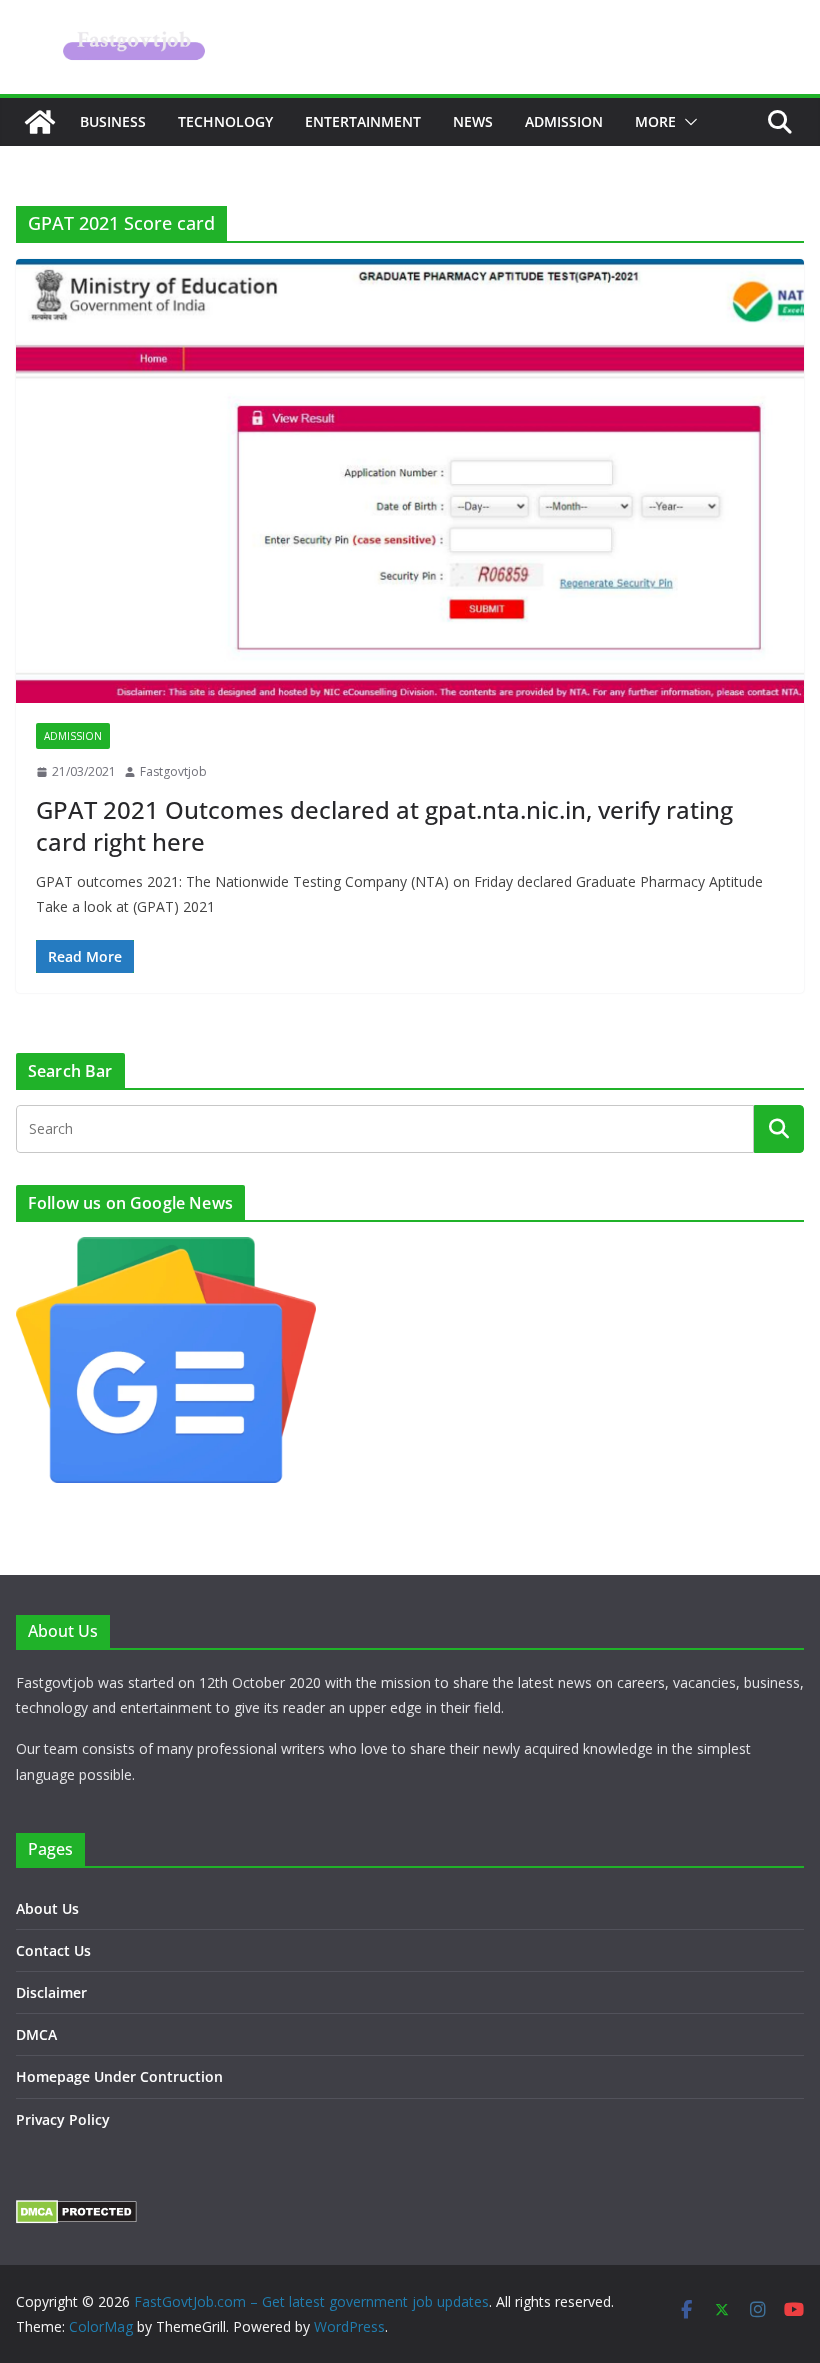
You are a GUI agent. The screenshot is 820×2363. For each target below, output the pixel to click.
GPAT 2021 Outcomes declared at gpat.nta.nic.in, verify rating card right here (384, 825)
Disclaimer (51, 1992)
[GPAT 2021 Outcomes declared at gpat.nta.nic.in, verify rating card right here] (410, 480)
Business (113, 121)
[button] (687, 122)
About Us (47, 1908)
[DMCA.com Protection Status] (76, 2212)
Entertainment (363, 121)
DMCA (36, 2034)
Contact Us (53, 1950)
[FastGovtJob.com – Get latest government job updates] (40, 122)
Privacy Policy (63, 2119)
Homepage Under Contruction (119, 2076)
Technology (225, 121)
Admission (564, 121)
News (473, 121)
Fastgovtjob (173, 771)
